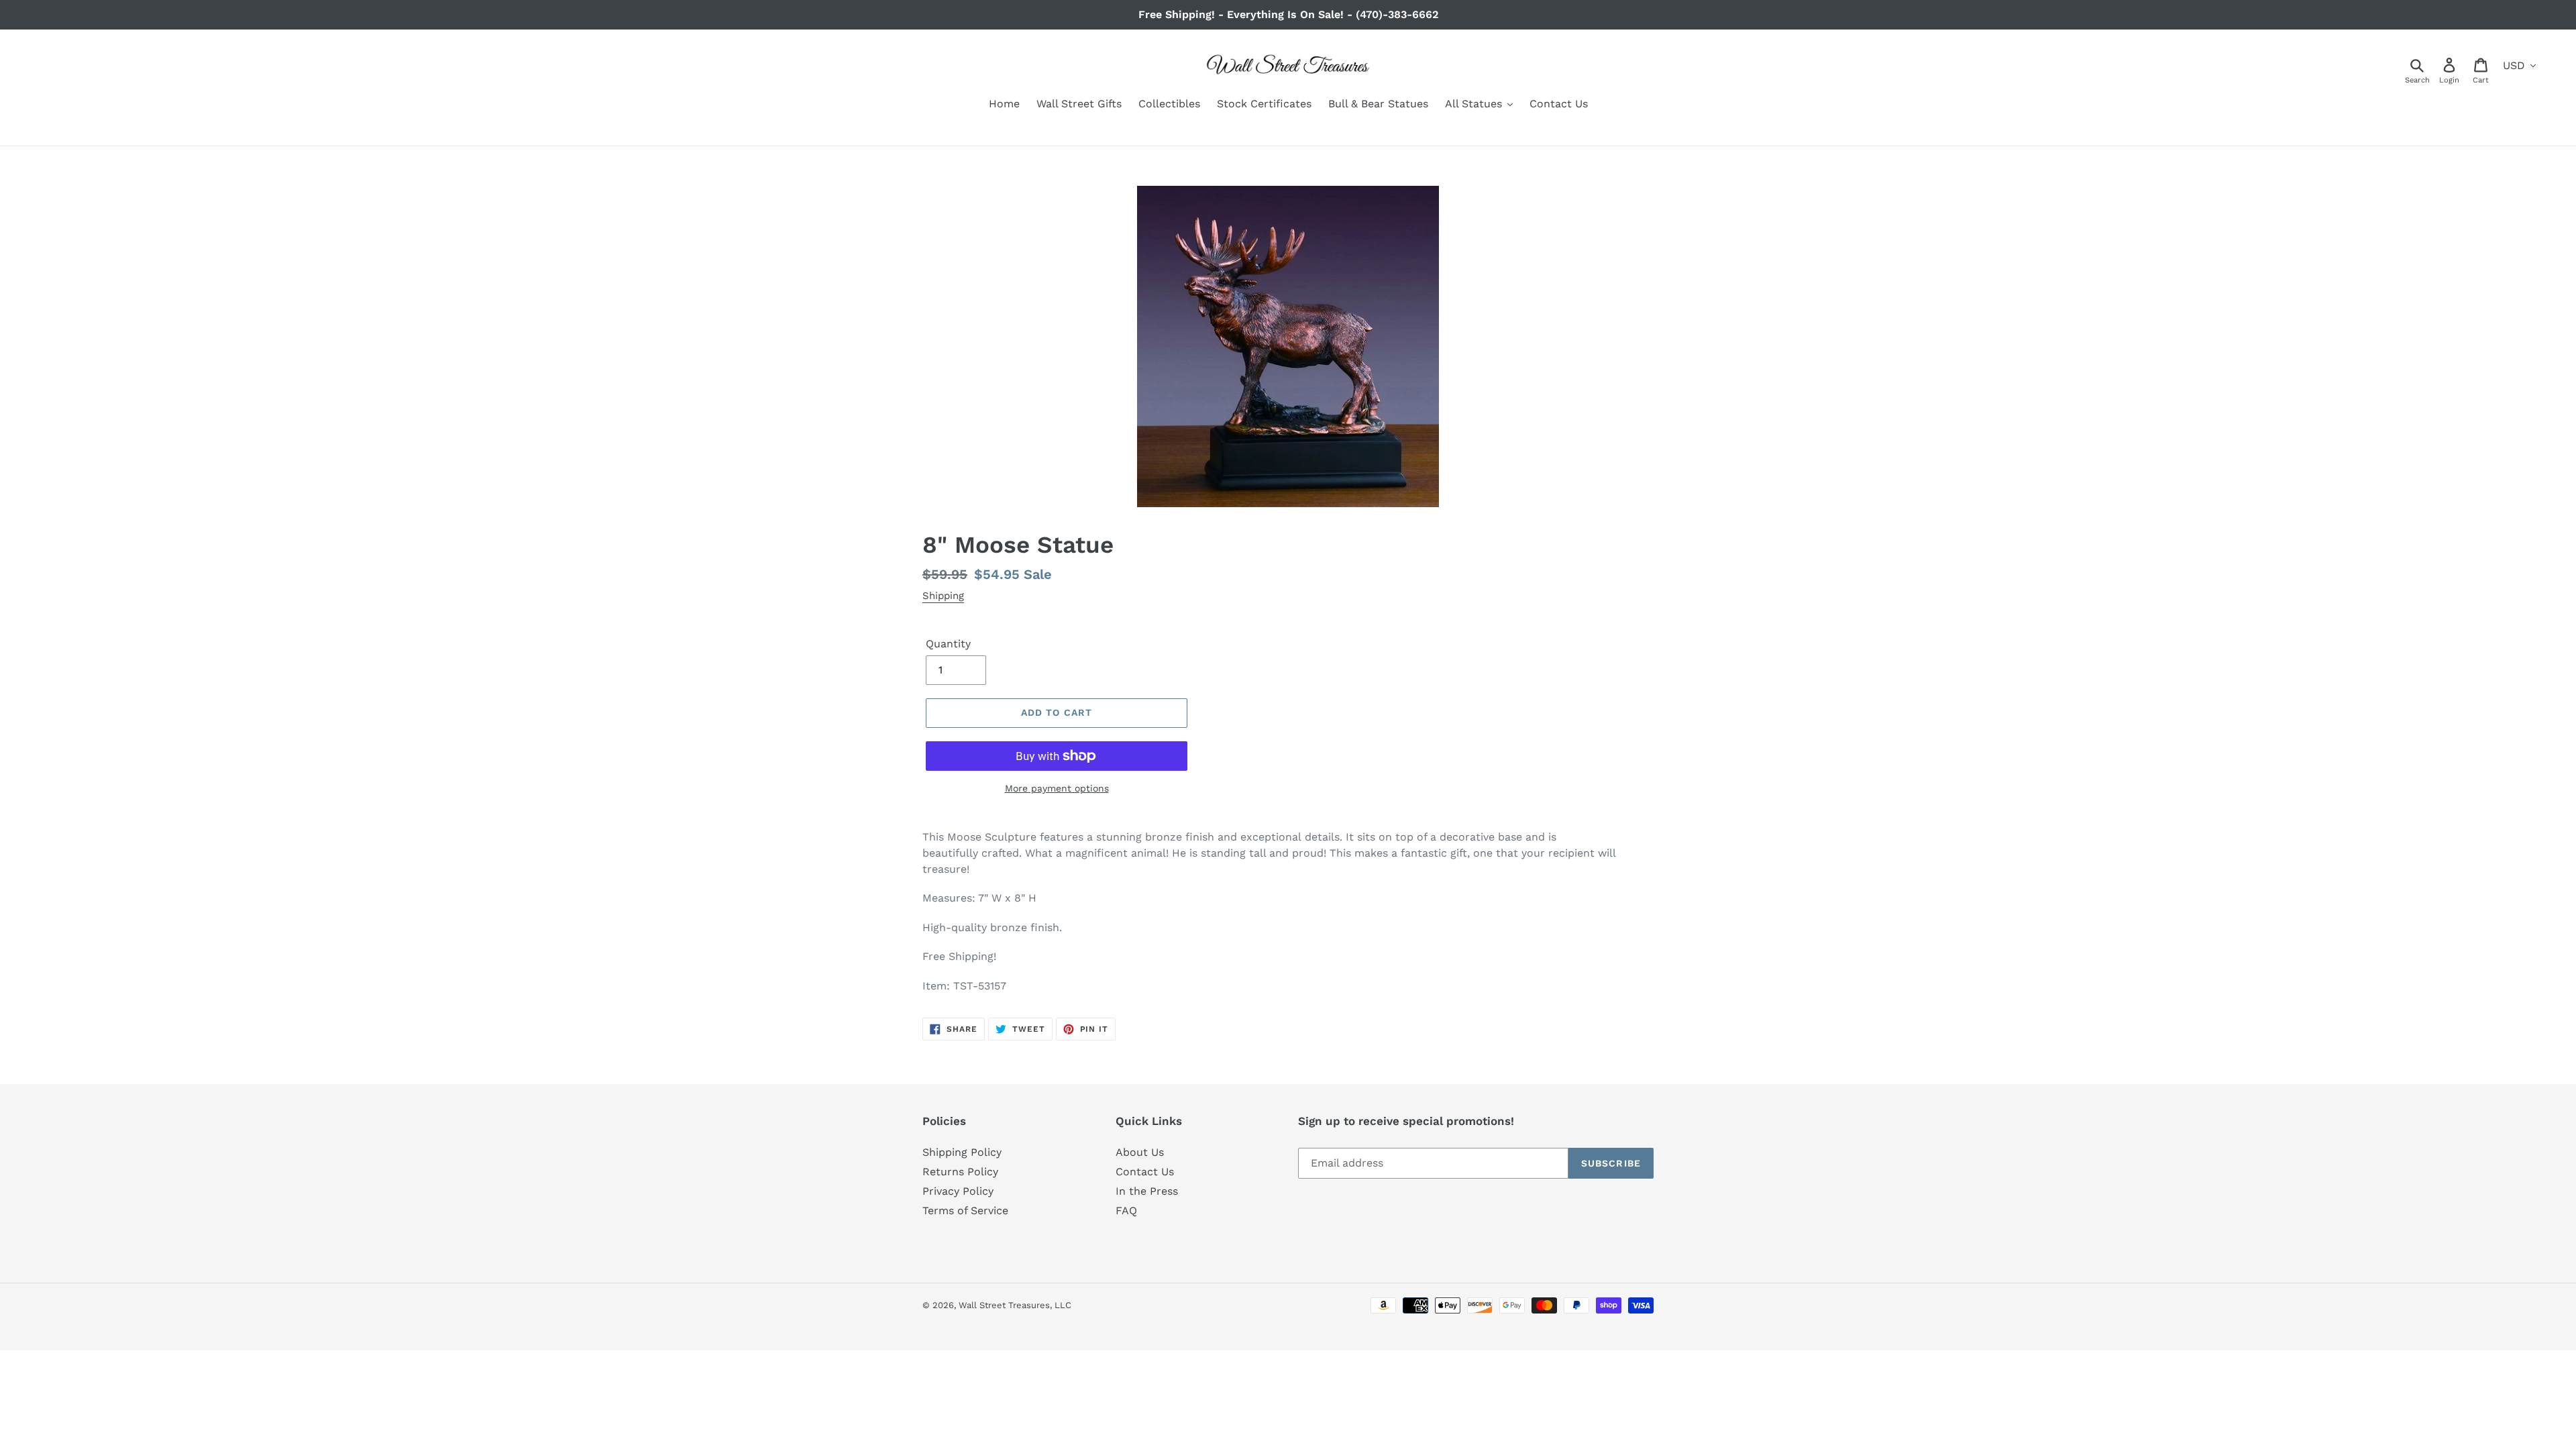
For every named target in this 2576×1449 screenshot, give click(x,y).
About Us (1140, 1152)
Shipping (943, 596)
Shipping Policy (962, 1152)
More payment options (1057, 788)
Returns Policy (960, 1172)
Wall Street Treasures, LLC (1015, 1305)
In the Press (1147, 1191)
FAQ (1126, 1211)
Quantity (948, 644)
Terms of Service (965, 1211)
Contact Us (1145, 1172)
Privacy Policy (958, 1191)
